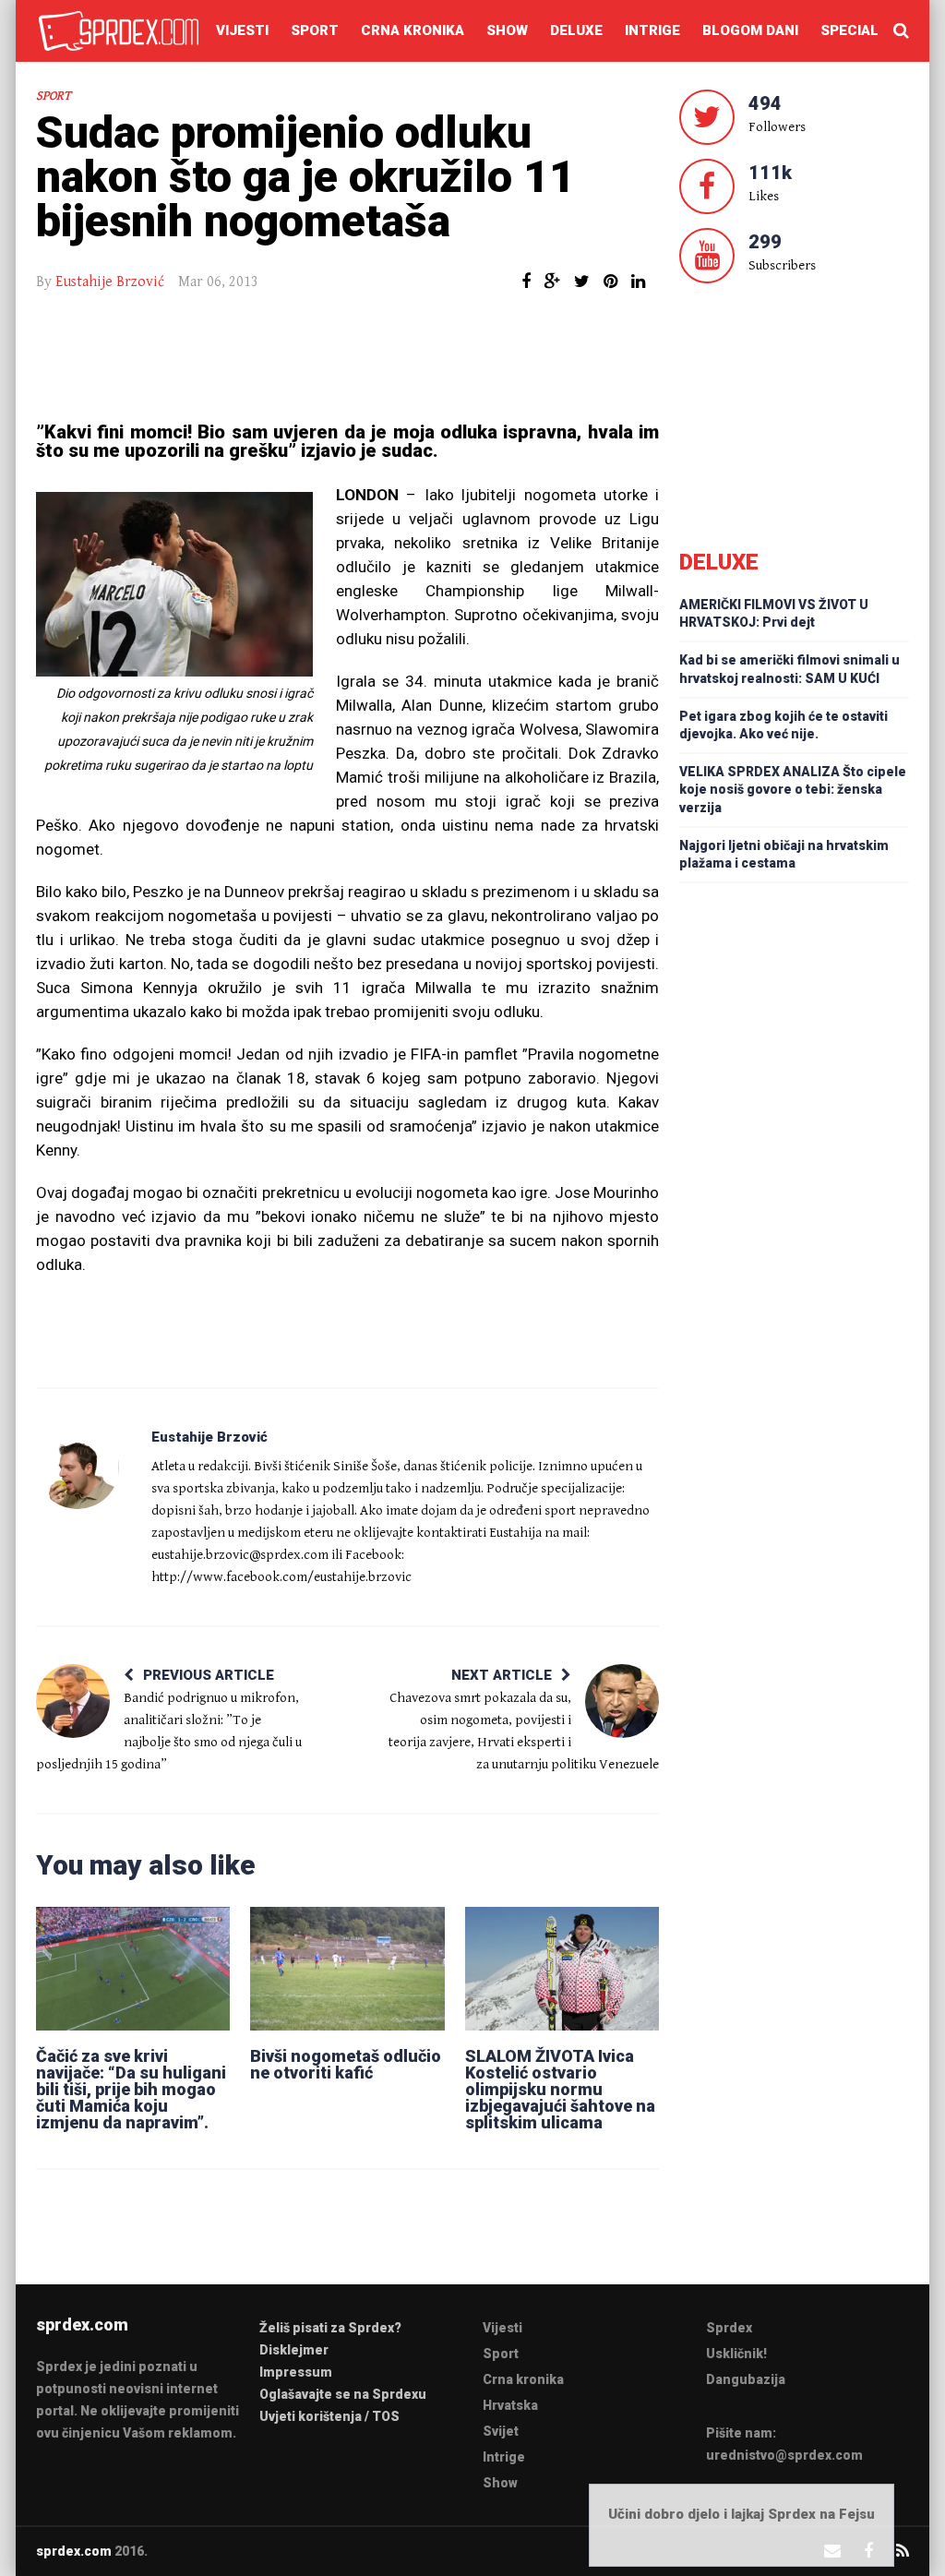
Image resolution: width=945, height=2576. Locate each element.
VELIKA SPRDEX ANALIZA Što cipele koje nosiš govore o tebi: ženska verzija (793, 789)
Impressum (296, 2372)
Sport (315, 30)
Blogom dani (750, 30)
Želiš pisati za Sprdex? (330, 2328)
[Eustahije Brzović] (78, 1468)
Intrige (652, 30)
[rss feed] (903, 2551)
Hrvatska (510, 2405)
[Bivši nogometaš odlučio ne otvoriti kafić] (347, 1968)
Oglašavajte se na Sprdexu (343, 2394)
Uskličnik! (736, 2354)
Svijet (501, 2431)
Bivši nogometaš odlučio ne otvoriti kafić (346, 2064)
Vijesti (242, 30)
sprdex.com (74, 2551)
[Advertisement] (348, 358)
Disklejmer (294, 2350)
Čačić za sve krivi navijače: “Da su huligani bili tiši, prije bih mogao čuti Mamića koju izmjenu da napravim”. (131, 2089)
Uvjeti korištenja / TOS (329, 2416)
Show (507, 30)
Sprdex (729, 2328)
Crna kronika (413, 30)
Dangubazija (746, 2379)
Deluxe (576, 30)
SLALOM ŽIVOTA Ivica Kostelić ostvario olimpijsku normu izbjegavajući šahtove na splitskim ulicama (560, 2089)
